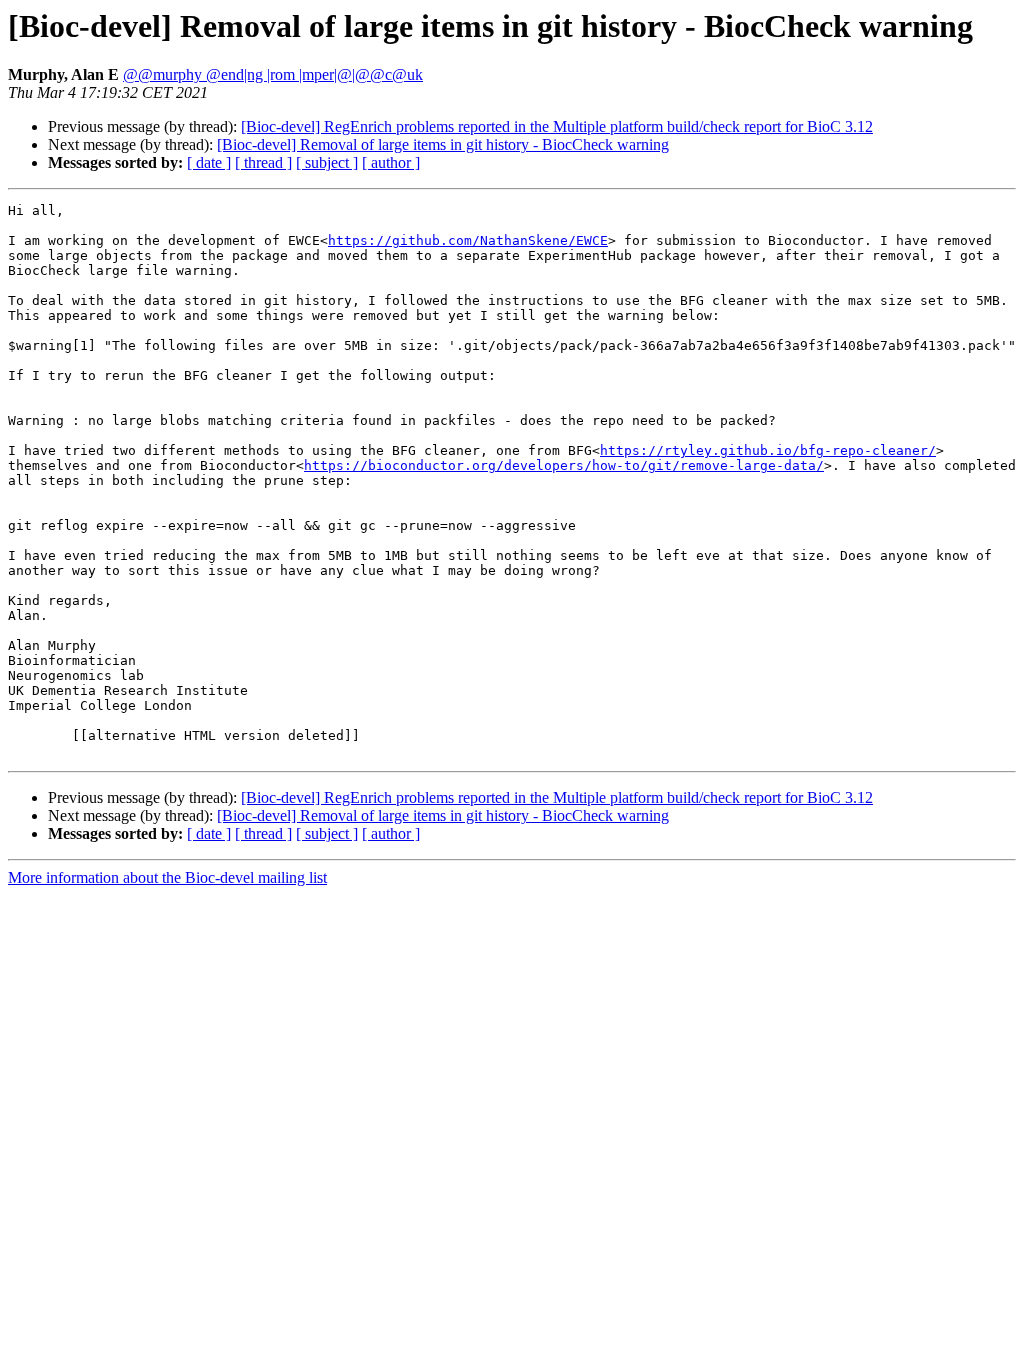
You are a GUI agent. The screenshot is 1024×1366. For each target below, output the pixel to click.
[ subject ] (327, 162)
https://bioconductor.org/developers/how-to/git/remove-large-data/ (564, 465)
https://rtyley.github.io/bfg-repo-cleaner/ (768, 450)
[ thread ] (263, 162)
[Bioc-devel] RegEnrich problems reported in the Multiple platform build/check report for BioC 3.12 (557, 126)
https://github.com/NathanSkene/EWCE (468, 240)
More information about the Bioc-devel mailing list (167, 877)
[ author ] (391, 162)
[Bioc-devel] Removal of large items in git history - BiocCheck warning (443, 144)
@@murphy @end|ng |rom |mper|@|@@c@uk (273, 74)
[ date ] (209, 162)
